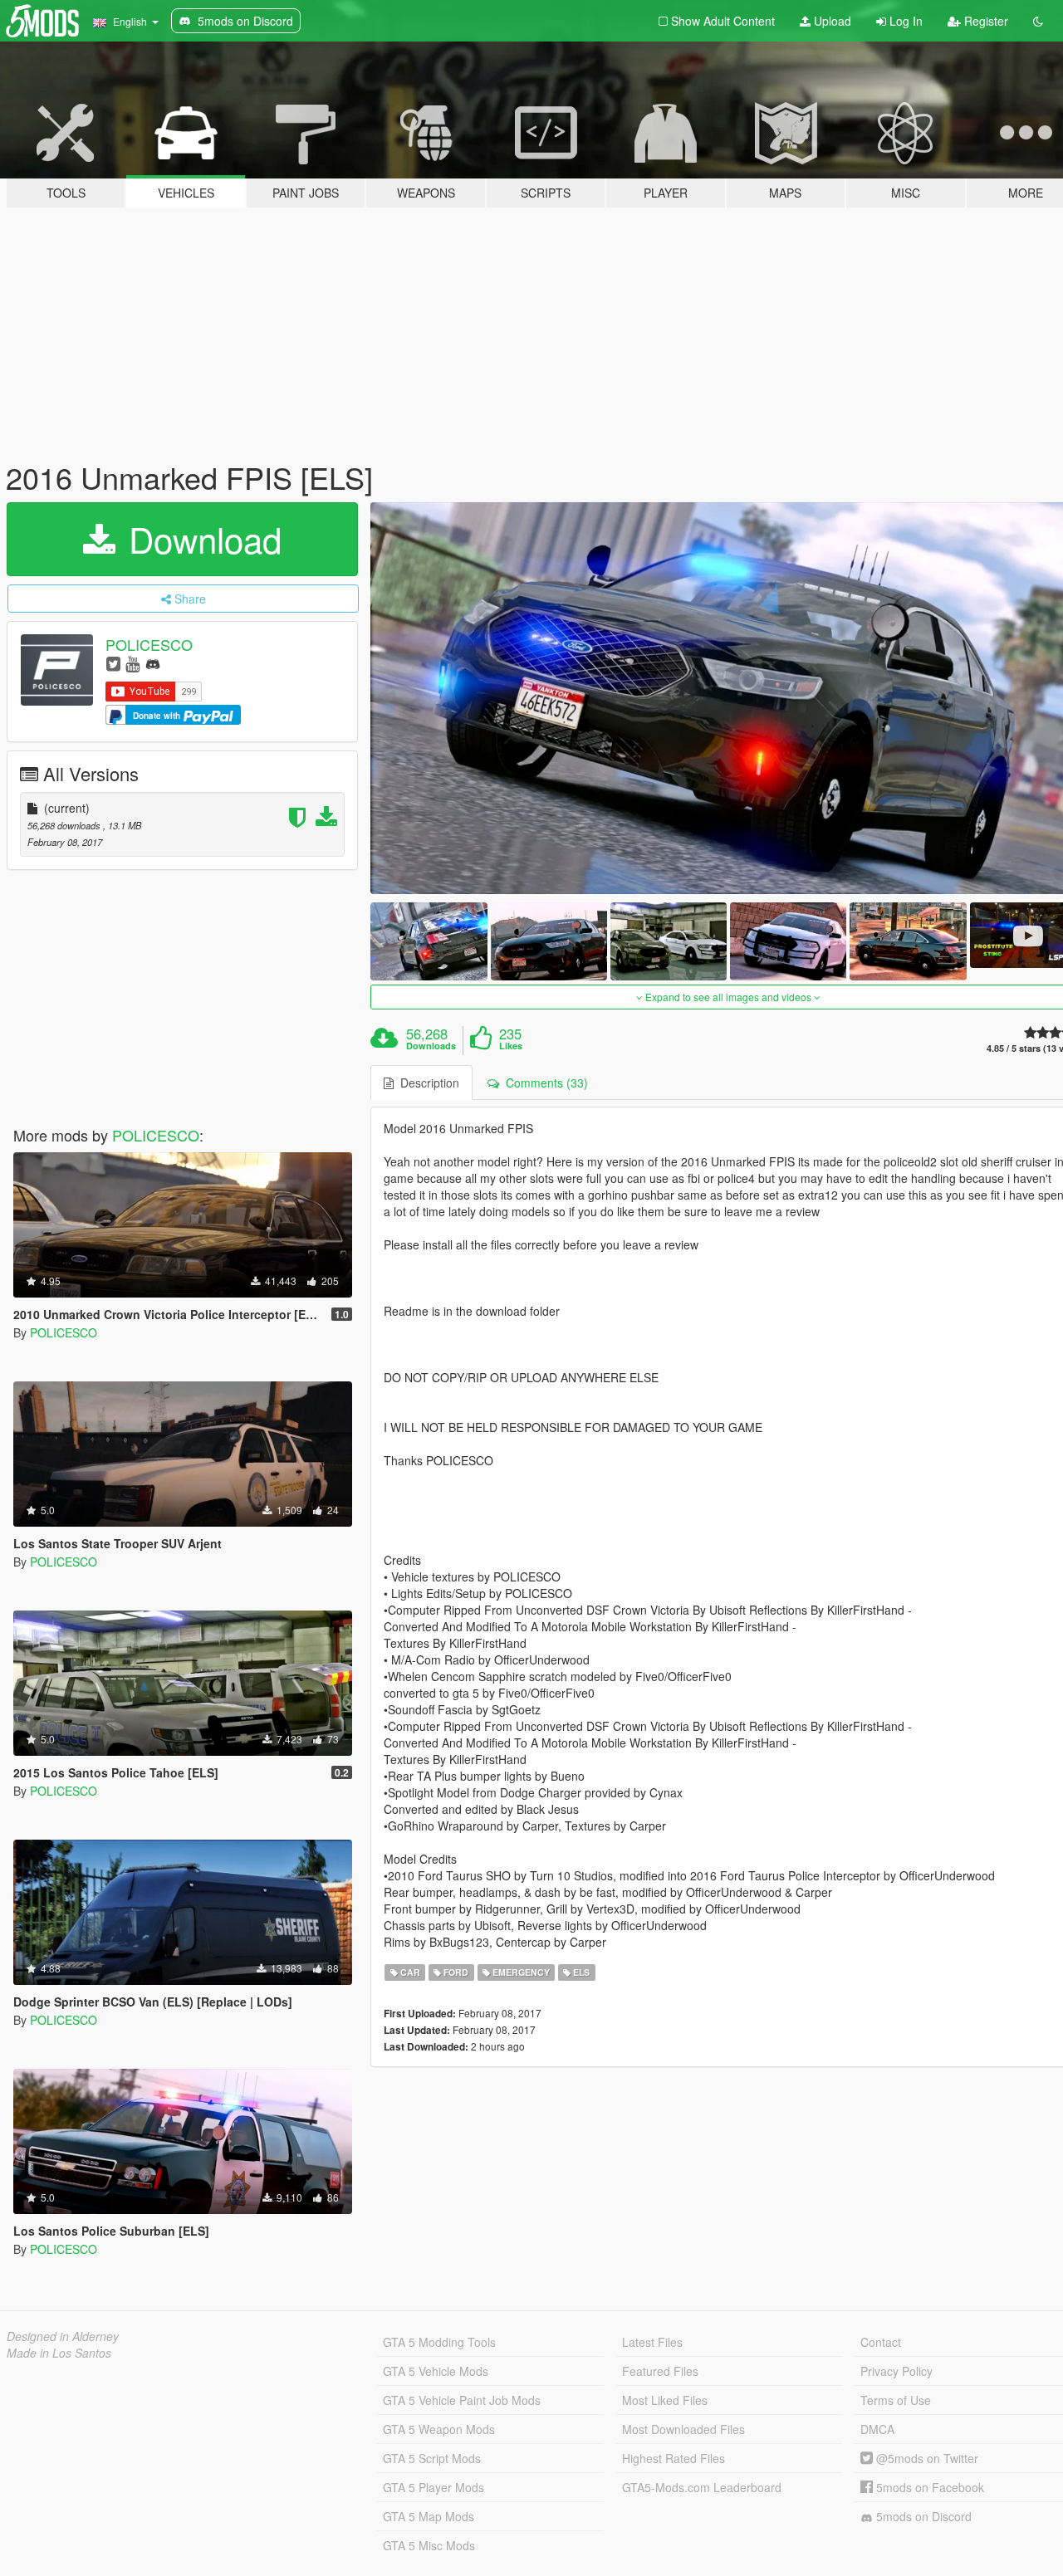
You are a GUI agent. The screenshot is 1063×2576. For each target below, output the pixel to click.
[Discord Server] (153, 663)
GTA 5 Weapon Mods (439, 2429)
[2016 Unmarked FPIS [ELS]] (429, 941)
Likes (511, 1046)
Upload (831, 21)
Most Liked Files (665, 2400)
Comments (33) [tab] (544, 1083)
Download (200, 539)
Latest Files (652, 2342)
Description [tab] (426, 1083)
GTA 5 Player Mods (434, 2487)
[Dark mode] (1038, 21)
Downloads (431, 1046)
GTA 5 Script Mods (432, 2458)
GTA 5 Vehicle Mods (436, 2371)
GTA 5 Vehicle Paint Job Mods (462, 2400)
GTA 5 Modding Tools (439, 2342)
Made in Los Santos (59, 2353)
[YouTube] (132, 663)
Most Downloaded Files (683, 2429)
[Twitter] (113, 663)
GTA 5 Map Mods (429, 2516)
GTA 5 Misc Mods (429, 2545)
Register (985, 21)
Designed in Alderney (63, 2336)
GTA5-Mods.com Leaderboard (702, 2487)
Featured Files (660, 2371)
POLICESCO (149, 644)
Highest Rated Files (674, 2458)
